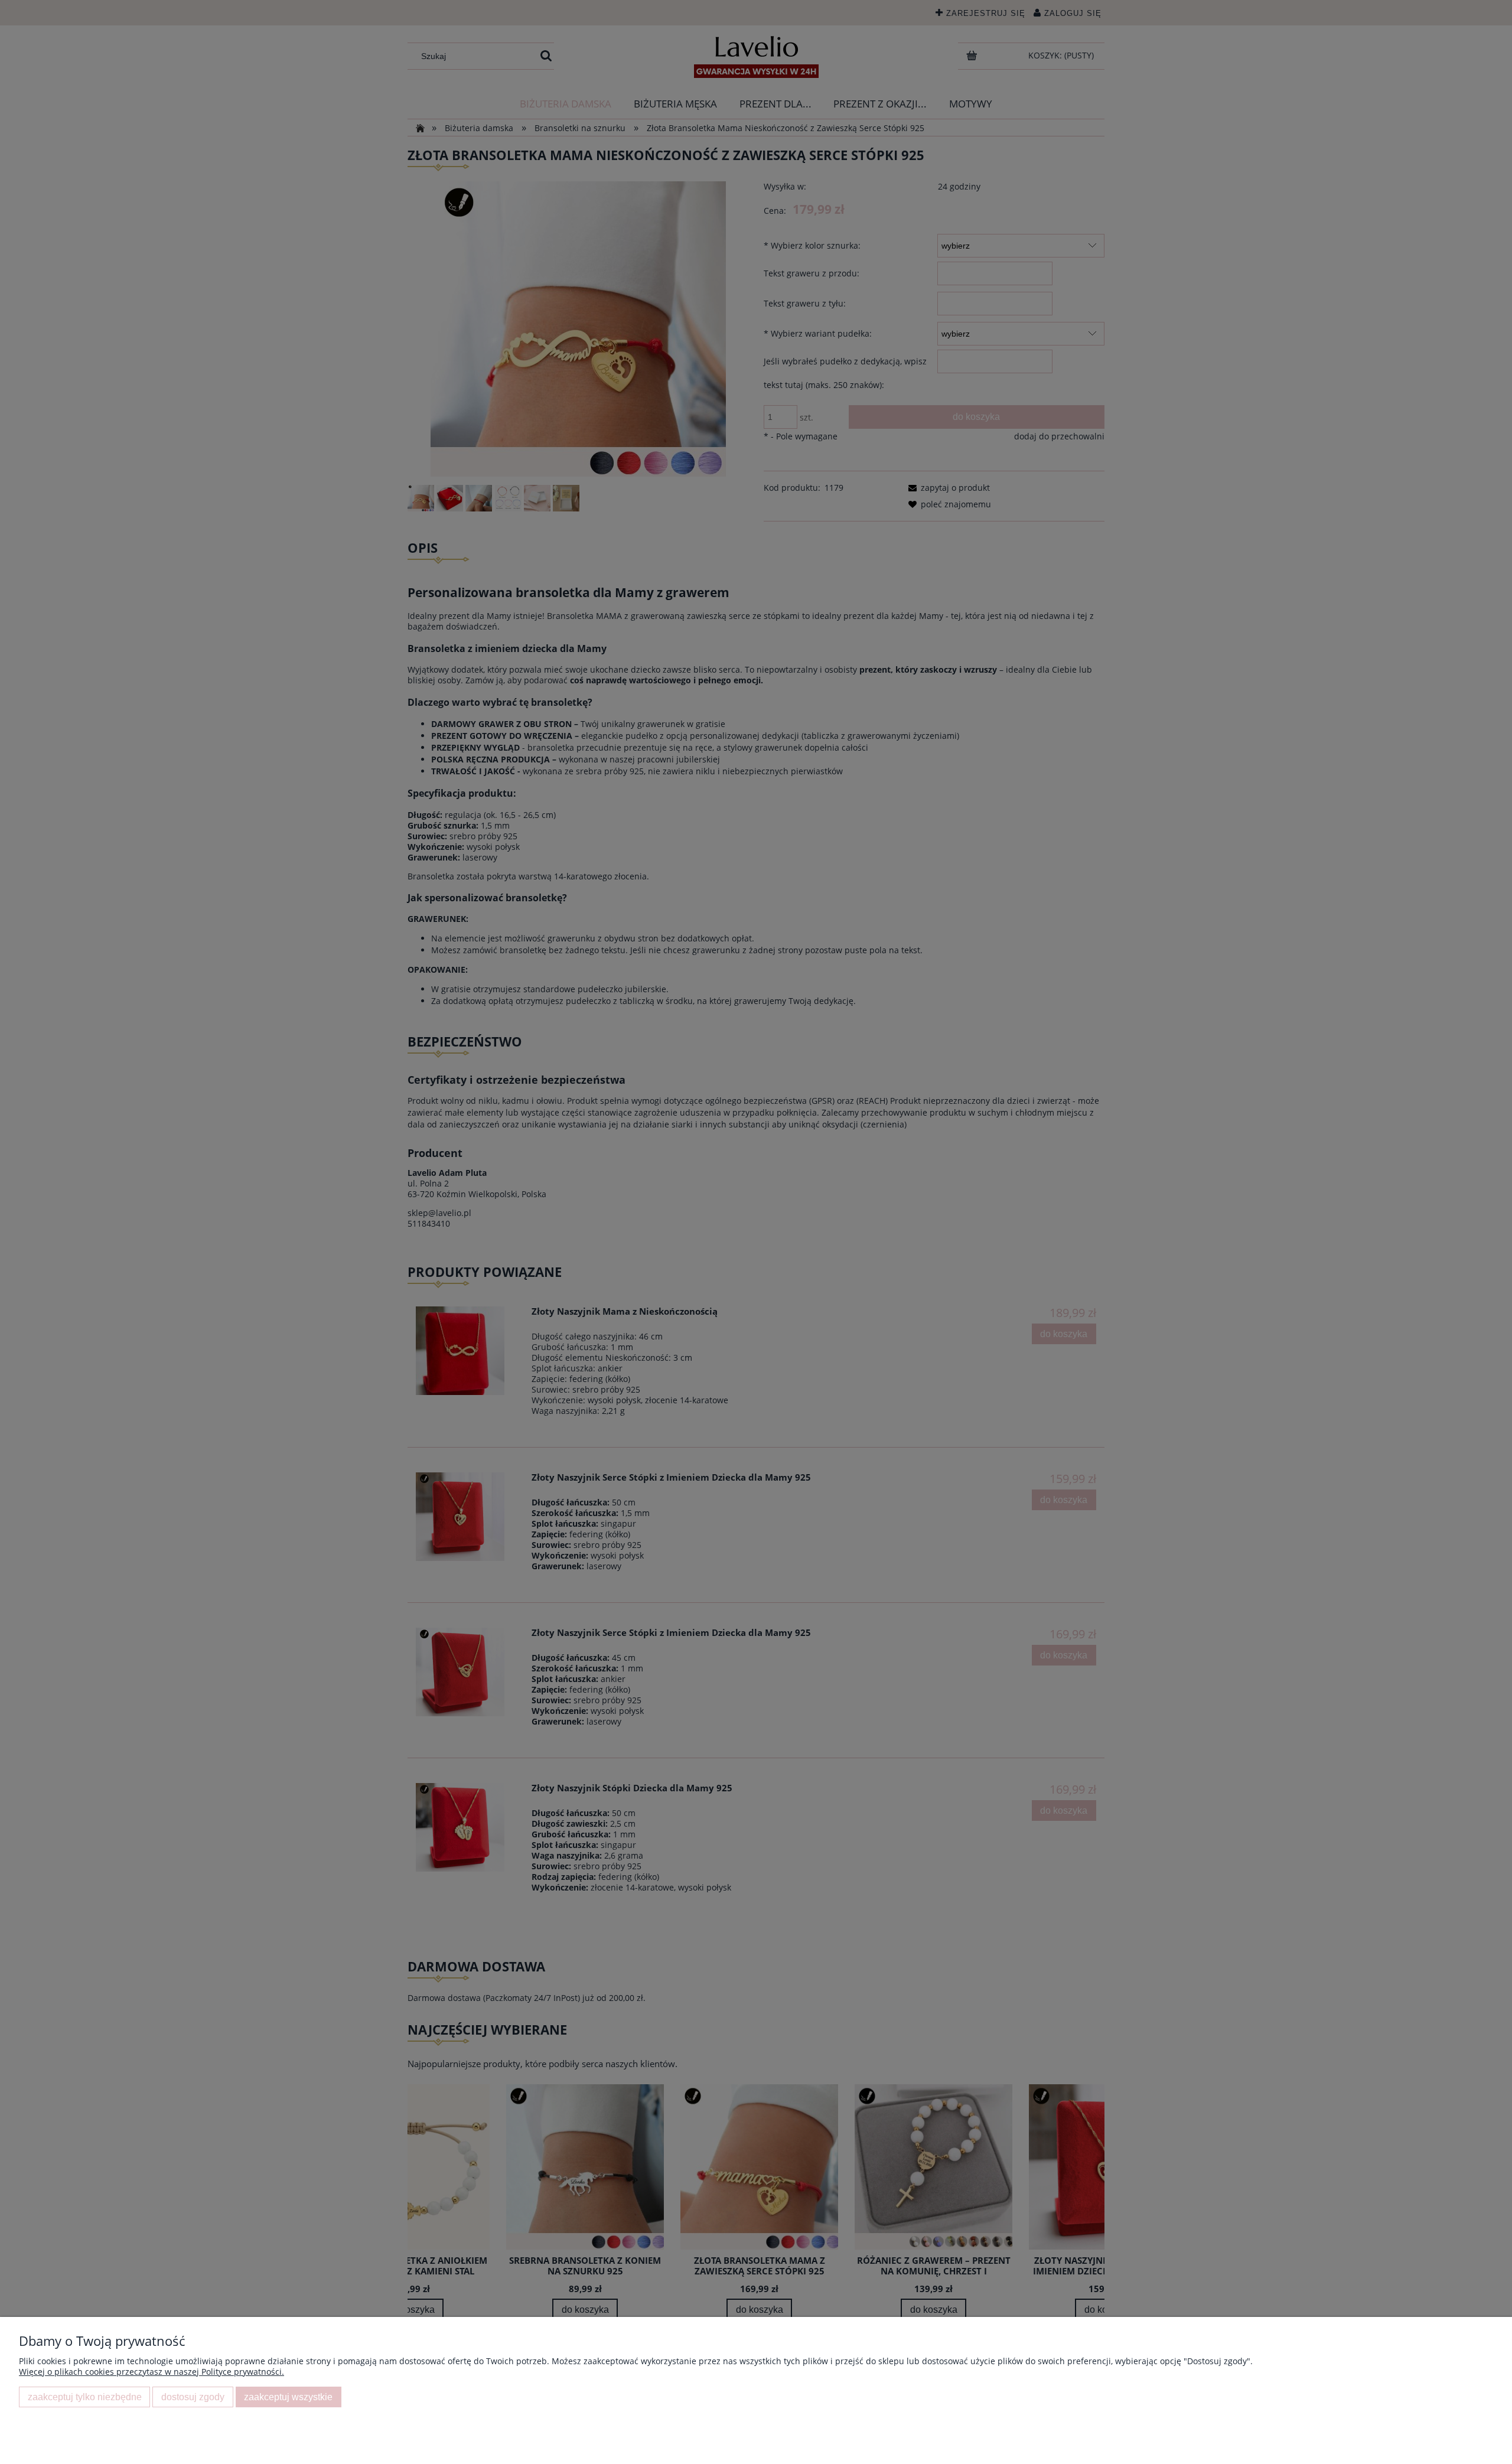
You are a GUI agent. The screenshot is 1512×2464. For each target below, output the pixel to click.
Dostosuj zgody (193, 2397)
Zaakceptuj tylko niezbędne (85, 2397)
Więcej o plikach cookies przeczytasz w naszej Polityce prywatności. (151, 2372)
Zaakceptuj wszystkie (288, 2397)
